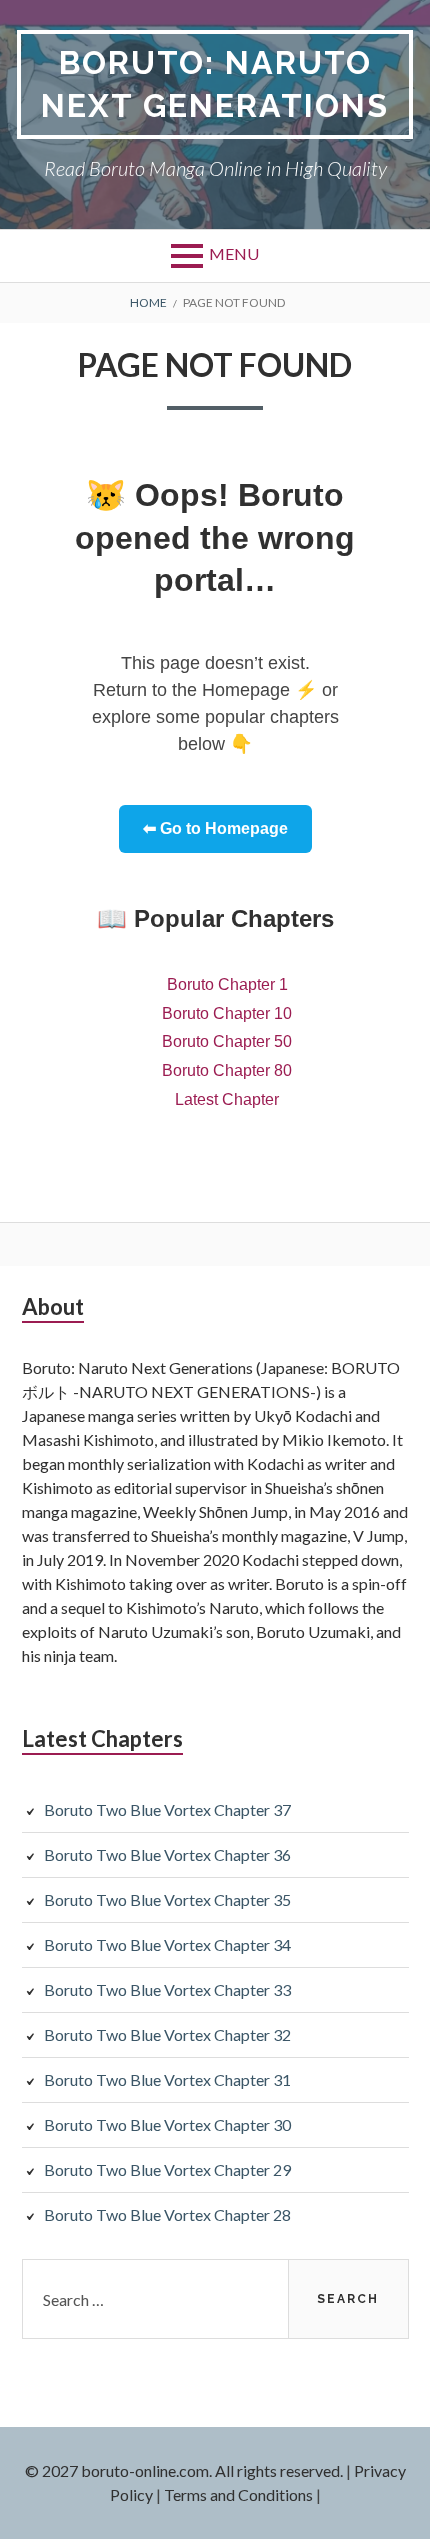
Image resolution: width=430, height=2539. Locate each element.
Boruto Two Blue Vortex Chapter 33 (167, 1989)
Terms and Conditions (238, 2494)
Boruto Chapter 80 (227, 1070)
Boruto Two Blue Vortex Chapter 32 (167, 2034)
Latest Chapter (227, 1099)
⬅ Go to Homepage (215, 828)
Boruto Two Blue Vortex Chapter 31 (167, 2079)
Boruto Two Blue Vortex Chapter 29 (167, 2169)
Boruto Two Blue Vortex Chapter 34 (167, 1944)
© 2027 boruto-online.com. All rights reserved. (184, 2470)
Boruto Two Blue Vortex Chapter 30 (167, 2124)
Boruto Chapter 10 (227, 1013)
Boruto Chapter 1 (227, 984)
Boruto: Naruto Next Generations (215, 84)
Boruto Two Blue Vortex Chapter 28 (167, 2214)
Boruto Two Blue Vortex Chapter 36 (167, 1854)
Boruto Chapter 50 (227, 1041)
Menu (234, 253)
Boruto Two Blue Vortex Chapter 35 (167, 1899)
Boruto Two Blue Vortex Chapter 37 (167, 1809)
